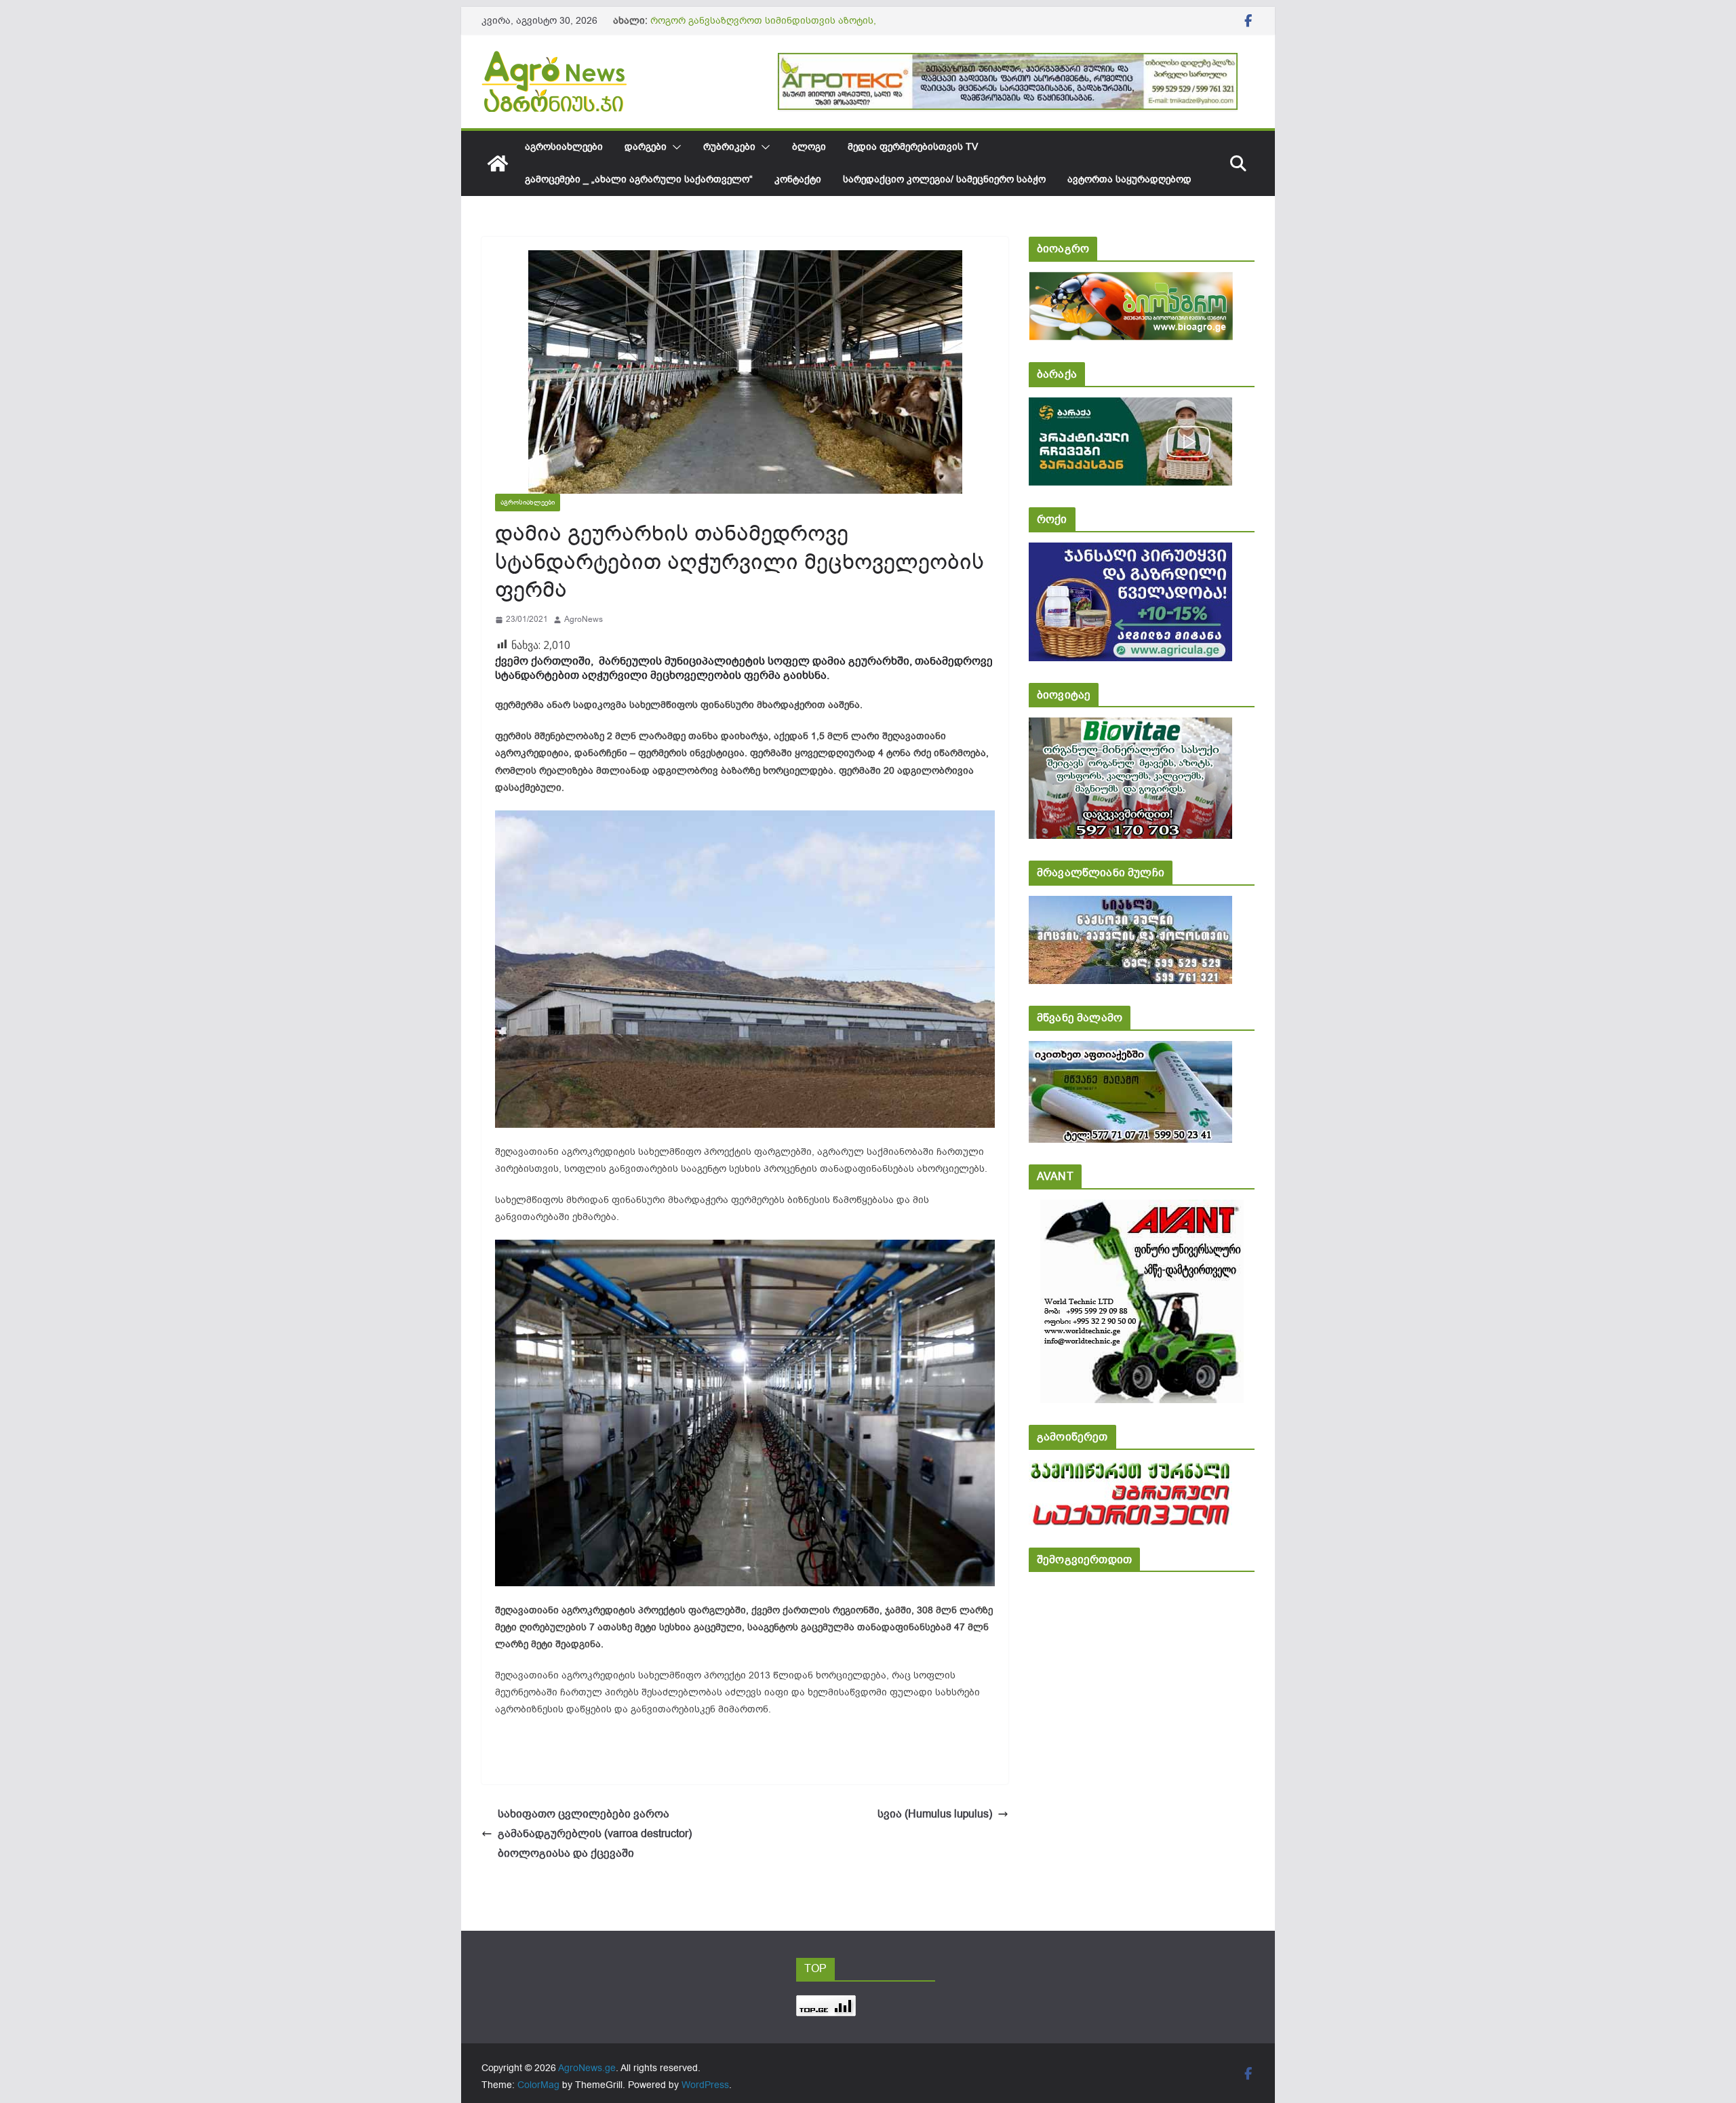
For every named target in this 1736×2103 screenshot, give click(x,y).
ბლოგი (809, 147)
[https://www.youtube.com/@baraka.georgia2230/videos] (1130, 407)
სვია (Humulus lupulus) (935, 1814)
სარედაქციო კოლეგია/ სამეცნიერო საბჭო (944, 179)
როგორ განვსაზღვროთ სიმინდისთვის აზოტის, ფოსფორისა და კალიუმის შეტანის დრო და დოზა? (773, 27)
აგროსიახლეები (564, 147)
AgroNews (584, 619)
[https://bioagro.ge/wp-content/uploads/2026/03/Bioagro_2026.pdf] (1131, 281)
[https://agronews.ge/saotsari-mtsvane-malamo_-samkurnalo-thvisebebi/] (1130, 1050)
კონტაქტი (798, 179)
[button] (674, 147)
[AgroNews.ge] (498, 163)
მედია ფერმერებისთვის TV (913, 147)
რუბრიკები (729, 147)
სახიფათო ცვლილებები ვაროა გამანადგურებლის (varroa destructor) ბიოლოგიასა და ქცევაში (595, 1834)
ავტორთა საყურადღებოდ (1129, 179)
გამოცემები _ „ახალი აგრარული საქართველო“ (639, 179)
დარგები (646, 147)
